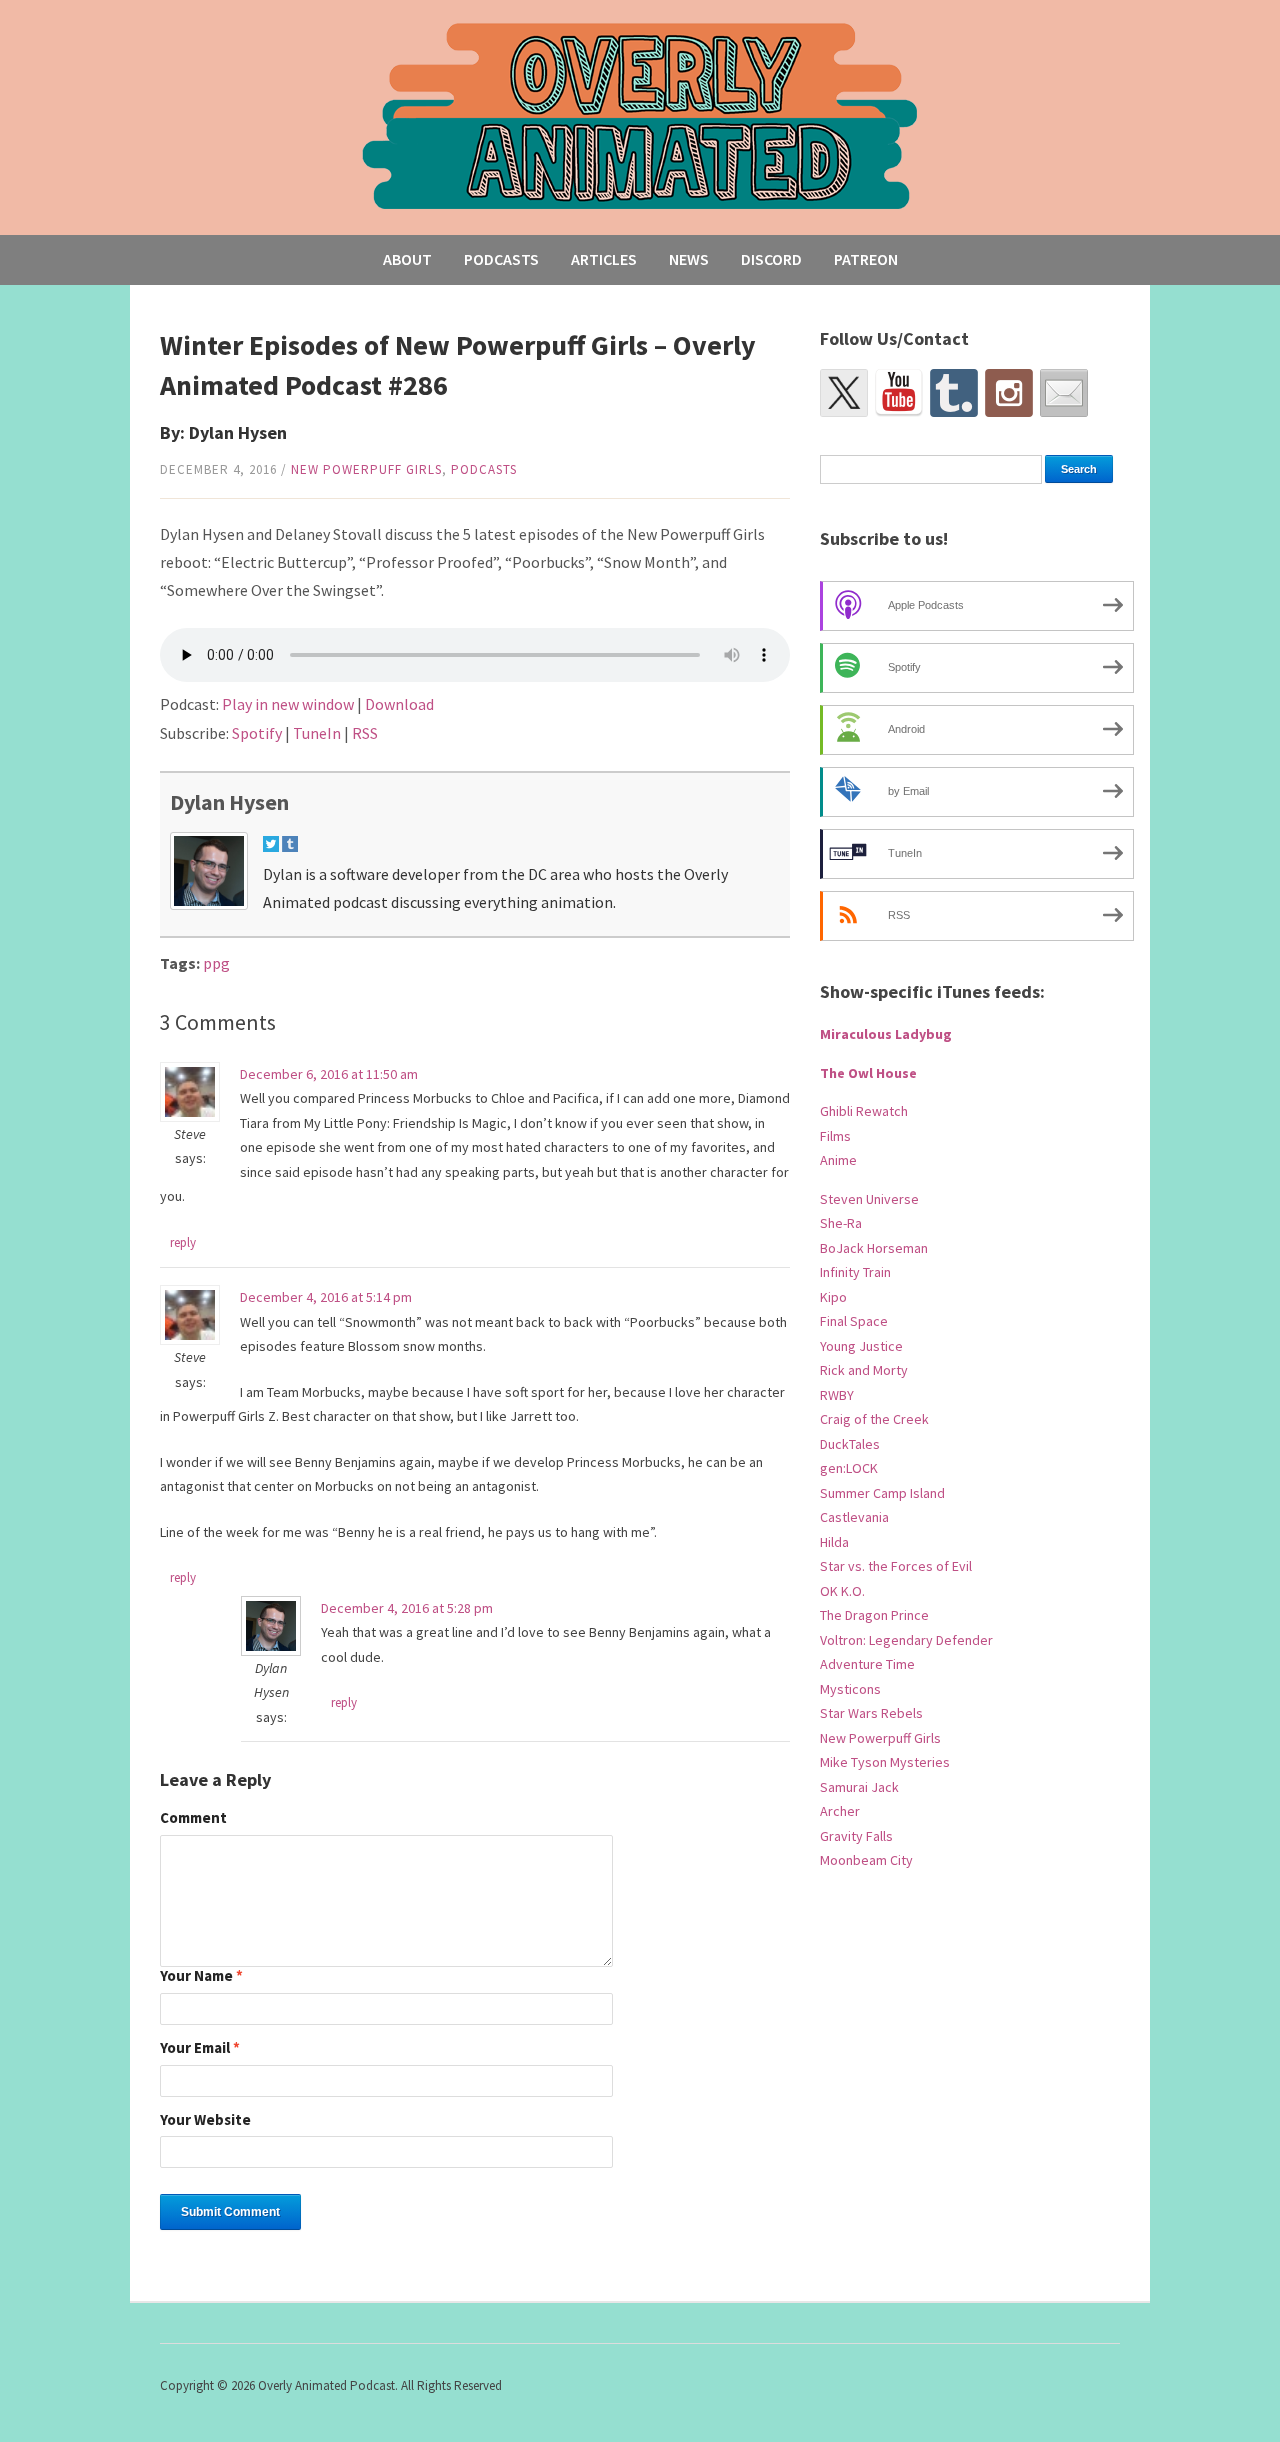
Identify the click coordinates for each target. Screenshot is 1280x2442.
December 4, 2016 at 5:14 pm (326, 1297)
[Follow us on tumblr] (954, 393)
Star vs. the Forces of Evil (896, 1566)
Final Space (854, 1321)
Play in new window (288, 704)
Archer (840, 1811)
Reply (183, 1242)
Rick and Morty (864, 1370)
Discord (771, 259)
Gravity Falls (856, 1836)
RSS (365, 733)
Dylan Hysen (229, 802)
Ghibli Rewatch (864, 1111)
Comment (193, 1818)
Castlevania (854, 1517)
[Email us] (1064, 393)
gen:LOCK (849, 1468)
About (407, 259)
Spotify (257, 733)
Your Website (205, 2120)
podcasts (484, 469)
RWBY (837, 1395)
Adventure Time (867, 1664)
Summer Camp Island (882, 1493)
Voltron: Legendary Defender (906, 1640)
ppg (216, 963)
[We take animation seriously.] (640, 114)
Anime (838, 1160)
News (689, 259)
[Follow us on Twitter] (844, 393)
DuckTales (850, 1444)
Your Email (200, 2048)
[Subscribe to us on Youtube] (899, 393)
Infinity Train (855, 1272)
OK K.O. (842, 1591)
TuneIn (317, 733)
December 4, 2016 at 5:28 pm (407, 1608)
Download (399, 704)
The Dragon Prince (874, 1615)
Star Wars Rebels (871, 1713)
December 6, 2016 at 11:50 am (329, 1074)
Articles (604, 259)
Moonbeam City (866, 1860)
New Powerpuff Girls (366, 469)
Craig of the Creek (874, 1419)
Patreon (866, 259)
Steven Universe (869, 1199)
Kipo (833, 1297)
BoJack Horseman (874, 1248)
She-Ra (841, 1223)
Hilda (834, 1542)
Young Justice (861, 1346)
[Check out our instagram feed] (1009, 393)
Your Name (201, 1976)
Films (835, 1136)
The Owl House (868, 1073)
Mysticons (850, 1689)
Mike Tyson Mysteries (885, 1762)
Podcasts (501, 259)
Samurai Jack (859, 1787)
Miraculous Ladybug (886, 1034)
